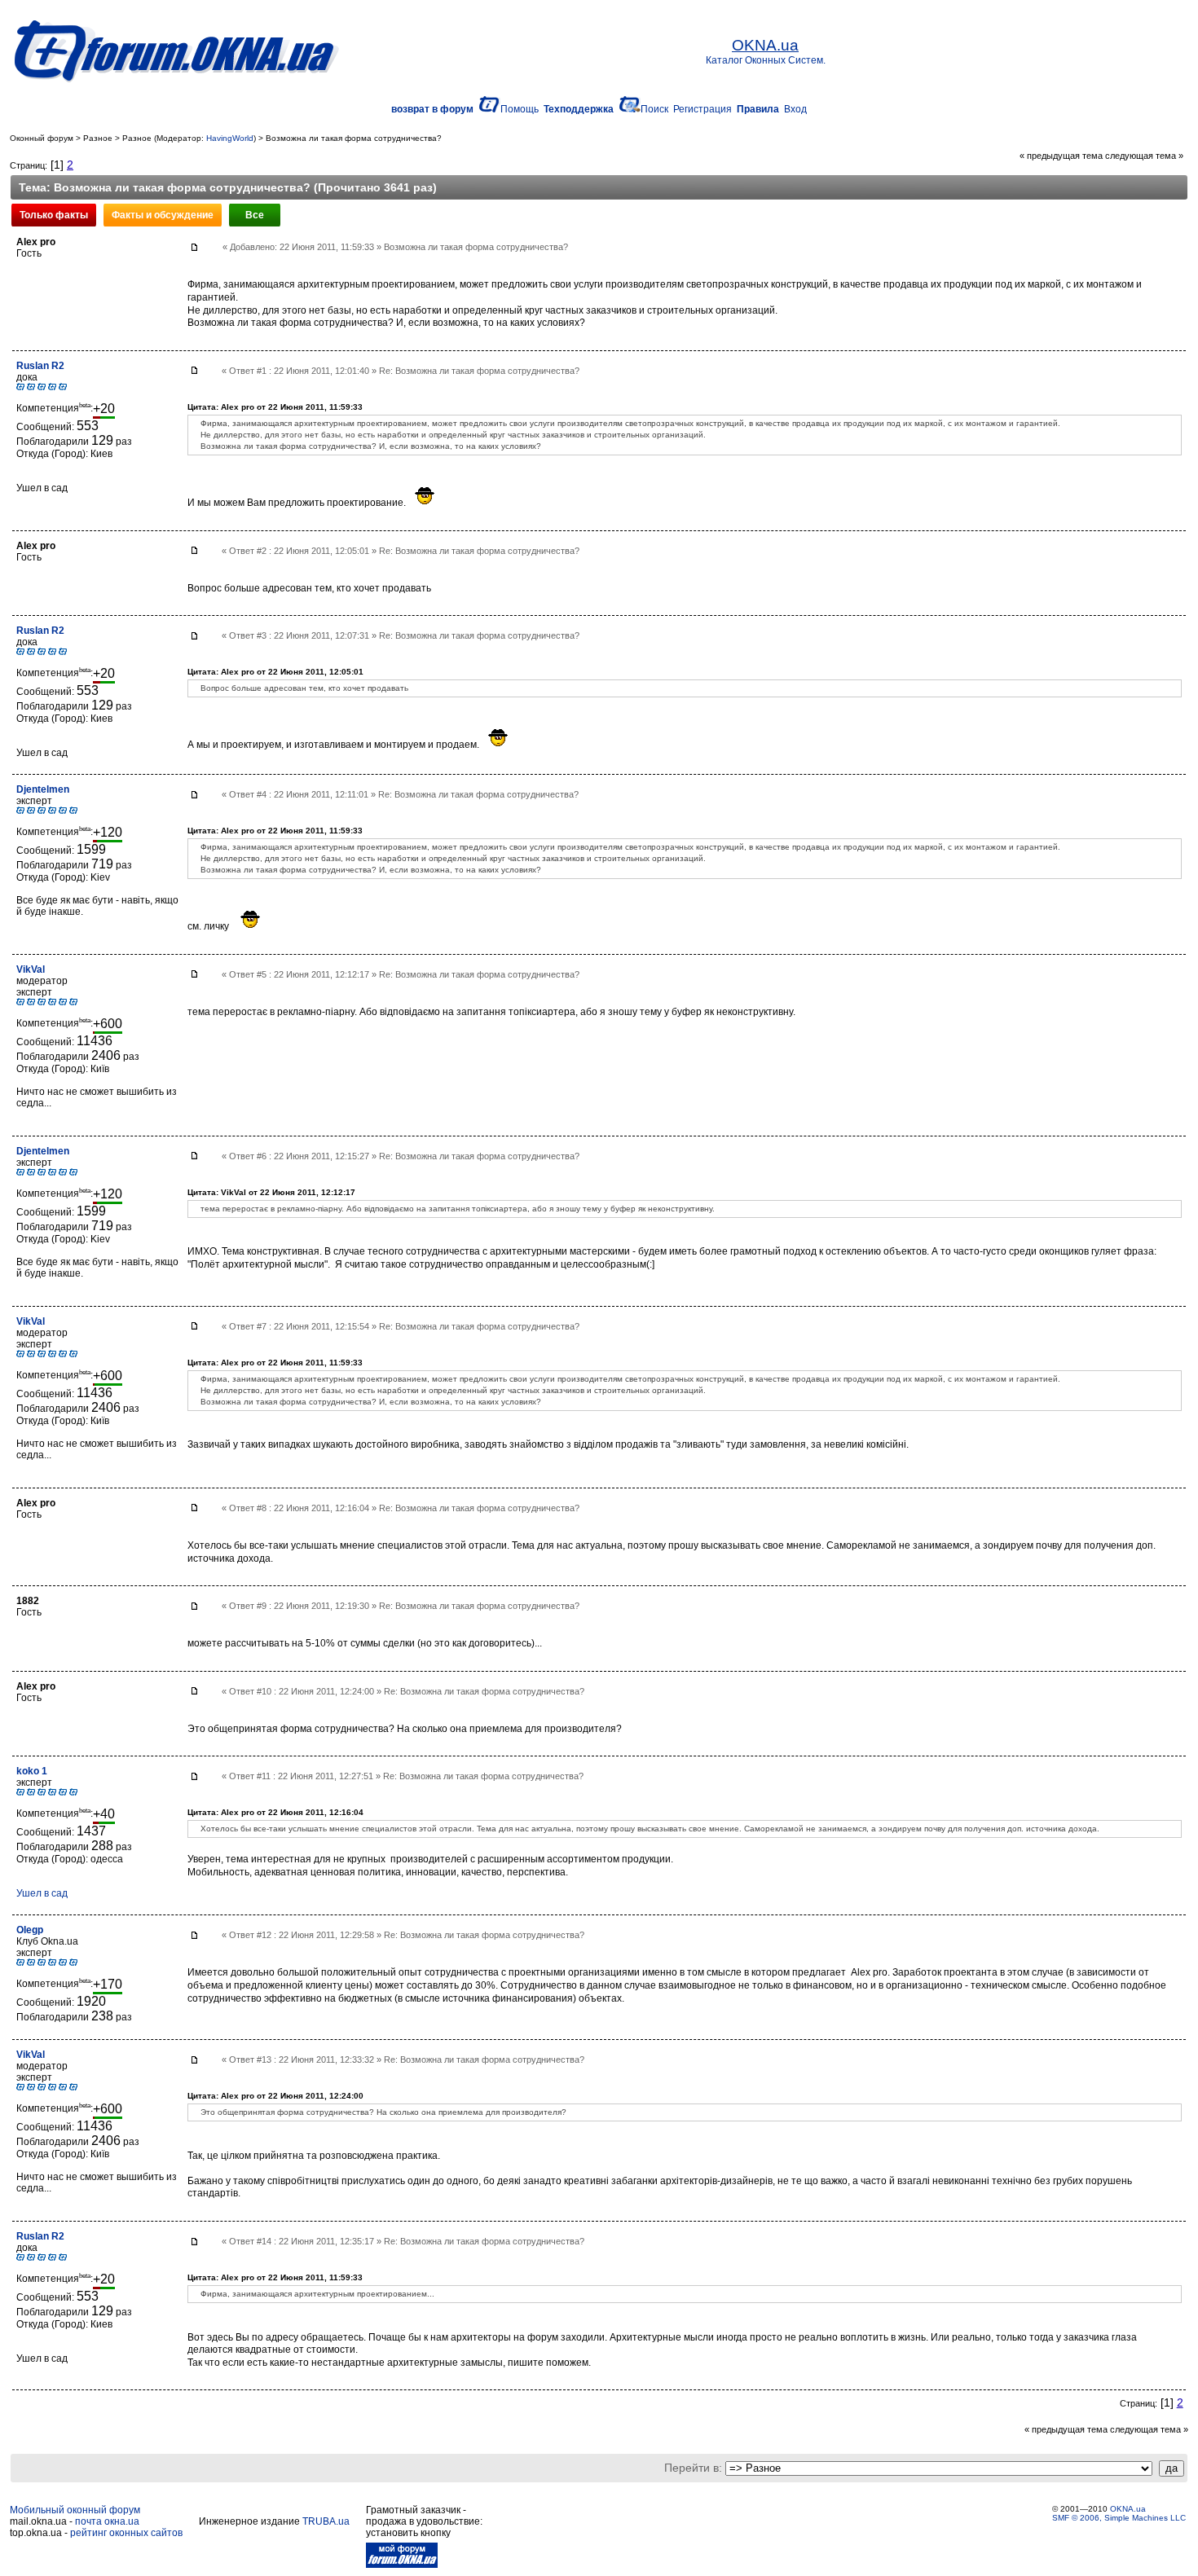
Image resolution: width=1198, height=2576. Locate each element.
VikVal (31, 969)
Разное (98, 138)
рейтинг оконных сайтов (126, 2533)
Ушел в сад (42, 1893)
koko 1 (32, 1771)
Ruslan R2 (40, 366)
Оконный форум (42, 138)
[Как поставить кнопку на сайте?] (402, 2565)
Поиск (654, 109)
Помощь (520, 109)
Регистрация (703, 109)
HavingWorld (230, 138)
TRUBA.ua (326, 2521)
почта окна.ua (107, 2521)
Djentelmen (43, 789)
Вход (795, 109)
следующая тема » (1144, 156)
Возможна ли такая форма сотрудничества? (354, 138)
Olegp (30, 1930)
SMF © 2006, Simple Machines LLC (1119, 2518)
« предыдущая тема (1061, 156)
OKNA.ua (1128, 2509)
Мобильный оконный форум (75, 2510)
